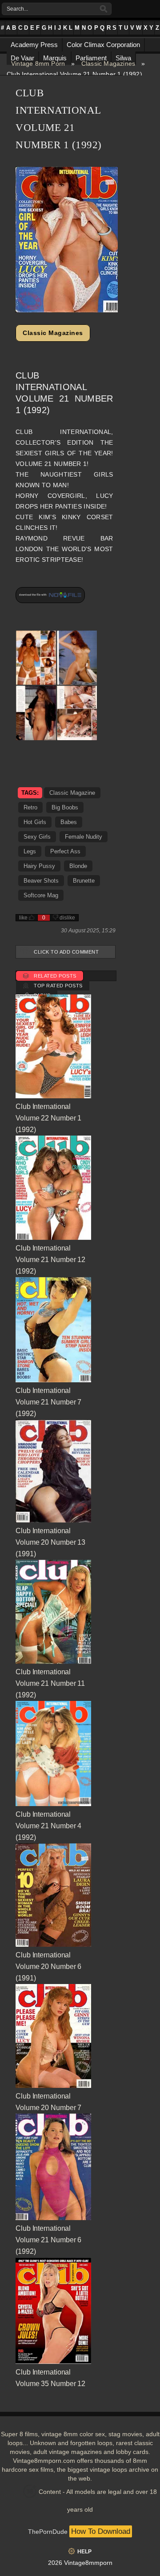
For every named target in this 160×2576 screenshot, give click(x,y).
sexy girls (37, 837)
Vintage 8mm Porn (38, 63)
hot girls (35, 822)
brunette (84, 881)
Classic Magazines (108, 63)
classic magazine (72, 793)
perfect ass (65, 851)
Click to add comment (66, 952)
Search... (17, 9)
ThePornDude (48, 2532)
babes (69, 822)
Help (84, 2552)
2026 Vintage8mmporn (80, 2563)
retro (30, 807)
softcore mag (41, 895)
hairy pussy (39, 866)
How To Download (101, 2531)
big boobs (65, 807)
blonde (78, 866)
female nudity (84, 837)
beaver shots (41, 881)
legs (30, 851)
